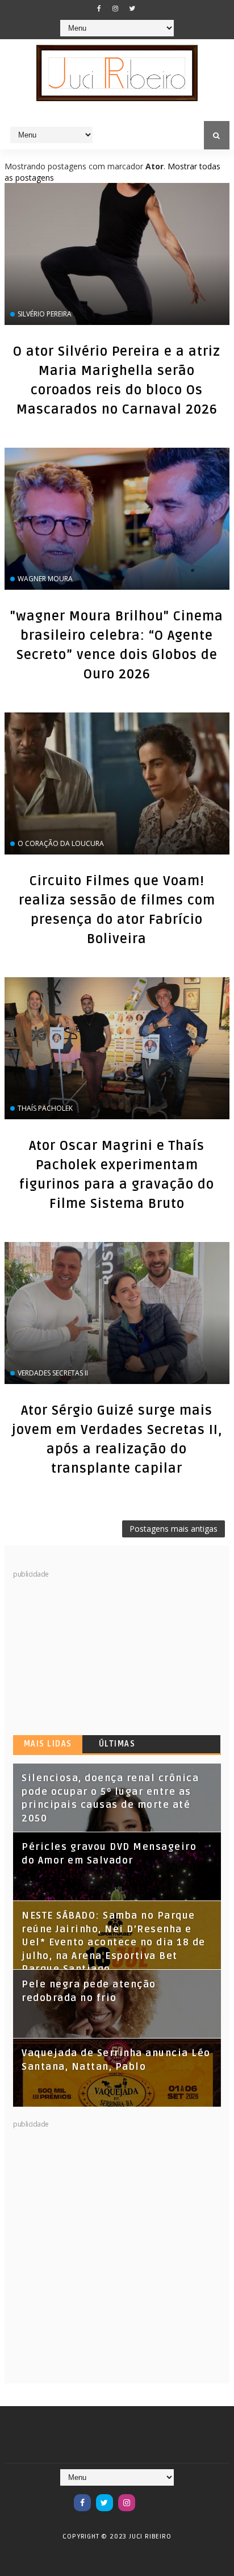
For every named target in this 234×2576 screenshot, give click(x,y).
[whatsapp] (149, 2497)
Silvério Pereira (45, 314)
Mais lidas (48, 1744)
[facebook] (99, 9)
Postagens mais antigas (174, 1529)
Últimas (117, 1744)
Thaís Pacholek (45, 1108)
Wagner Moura (45, 579)
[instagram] (115, 9)
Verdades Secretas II (53, 1373)
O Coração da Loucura (61, 843)
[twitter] (132, 9)
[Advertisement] (98, 1650)
